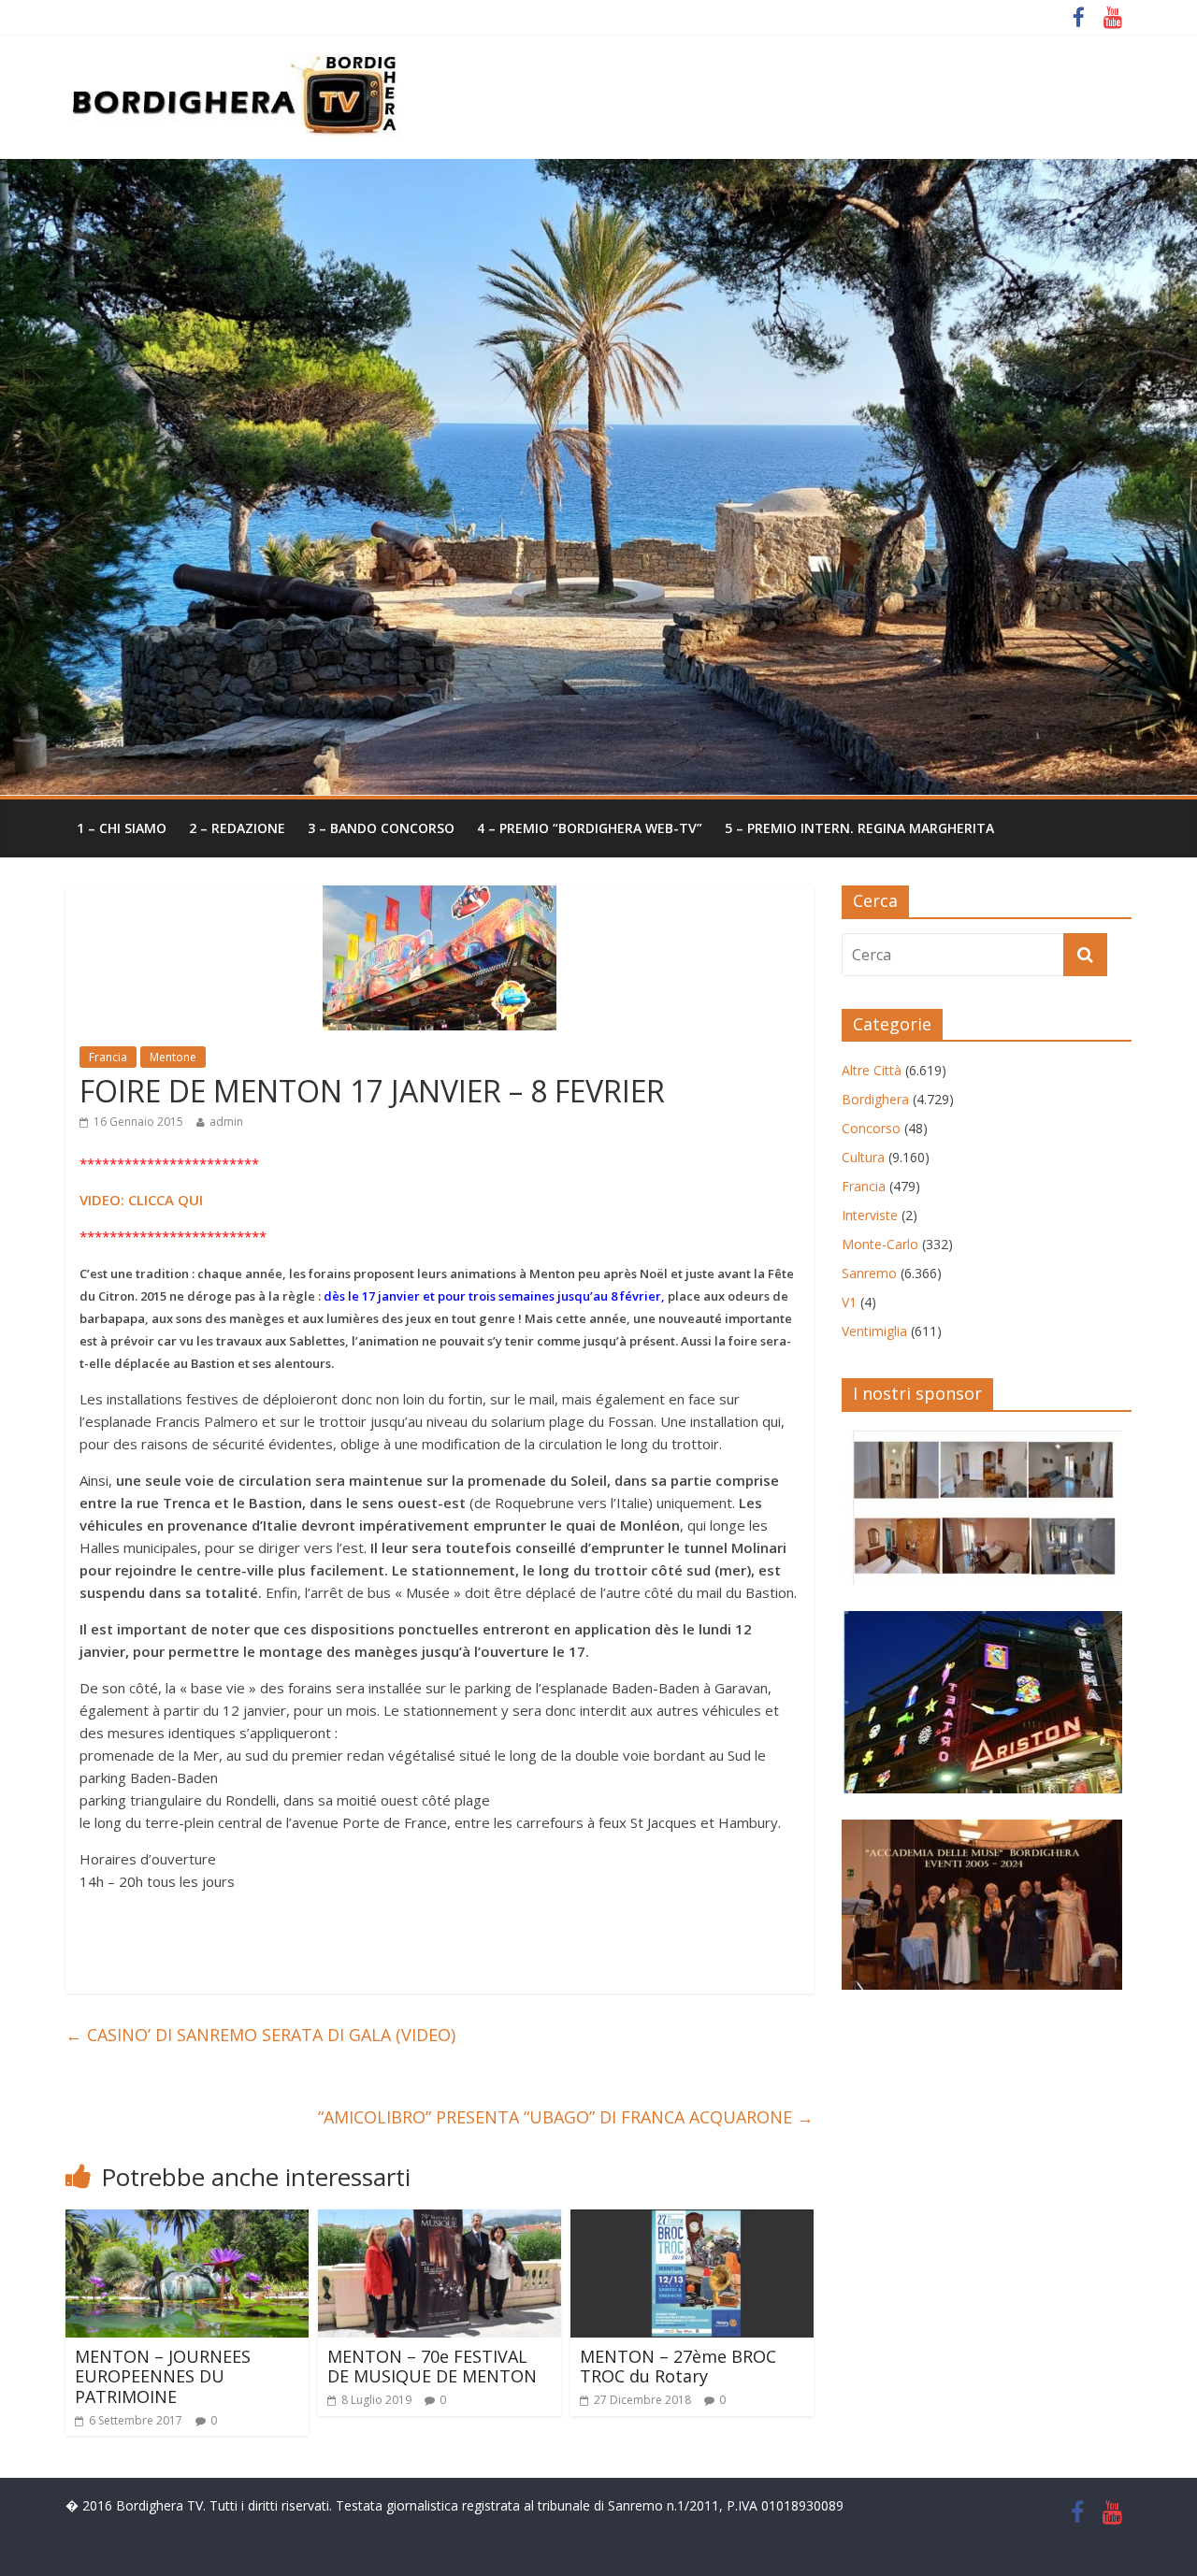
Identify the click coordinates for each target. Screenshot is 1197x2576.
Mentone (173, 1057)
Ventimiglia (874, 1331)
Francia (108, 1057)
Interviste (870, 1215)
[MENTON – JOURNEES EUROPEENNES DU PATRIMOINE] (187, 2221)
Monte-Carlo (880, 1244)
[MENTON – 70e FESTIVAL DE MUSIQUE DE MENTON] (440, 2221)
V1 (849, 1302)
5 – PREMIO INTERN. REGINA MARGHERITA (859, 828)
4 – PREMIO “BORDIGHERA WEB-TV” (590, 828)
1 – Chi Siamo (122, 828)
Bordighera (875, 1099)
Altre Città (872, 1070)
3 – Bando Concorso (381, 828)
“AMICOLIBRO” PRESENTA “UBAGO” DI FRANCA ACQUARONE (566, 2117)
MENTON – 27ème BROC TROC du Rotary (678, 2367)
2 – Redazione (237, 828)
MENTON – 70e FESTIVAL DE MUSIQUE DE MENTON (432, 2367)
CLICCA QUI (164, 1200)
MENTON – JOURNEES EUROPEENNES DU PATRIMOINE (163, 2376)
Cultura (863, 1157)
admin (226, 1122)
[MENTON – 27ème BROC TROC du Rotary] (692, 2221)
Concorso (871, 1128)
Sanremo (869, 1273)
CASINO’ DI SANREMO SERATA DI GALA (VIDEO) (260, 2035)
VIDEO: (102, 1200)
